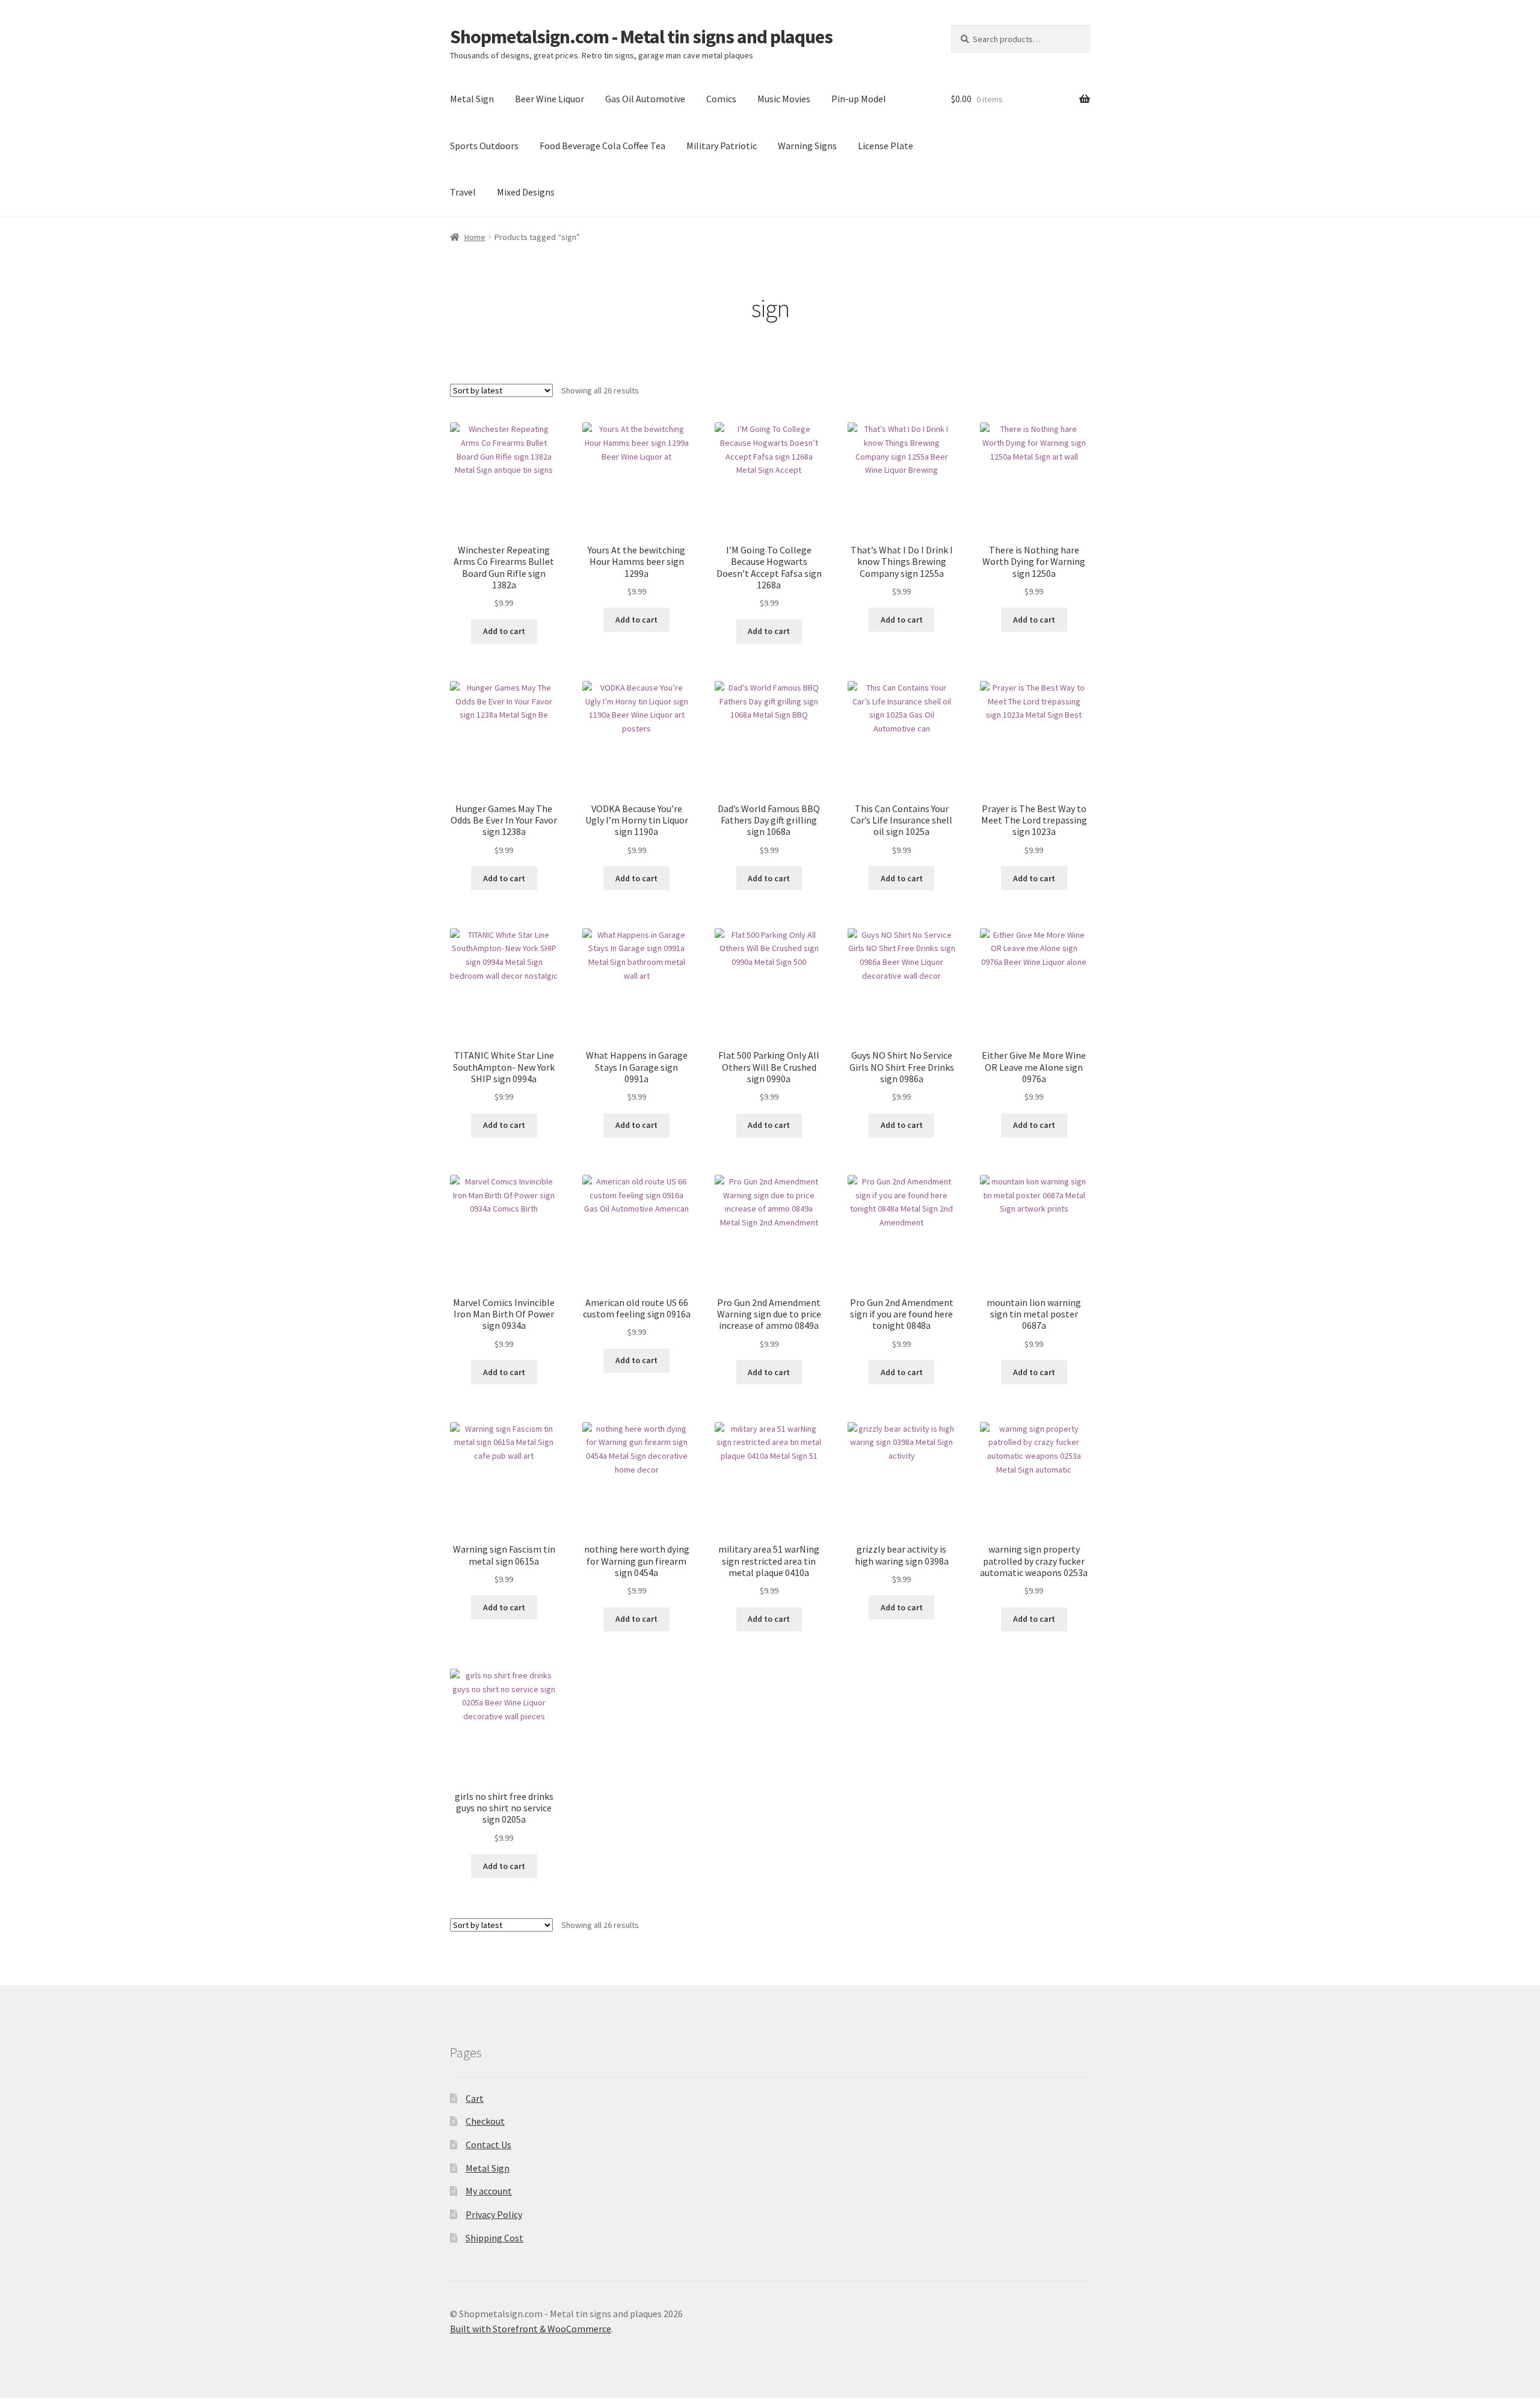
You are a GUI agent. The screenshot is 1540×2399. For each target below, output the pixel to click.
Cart (475, 2098)
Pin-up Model (859, 99)
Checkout (485, 2121)
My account (489, 2191)
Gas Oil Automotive (645, 99)
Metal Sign (472, 99)
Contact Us (488, 2145)
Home (475, 237)
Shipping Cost (494, 2238)
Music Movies (784, 99)
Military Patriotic (722, 146)
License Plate (885, 146)
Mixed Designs (526, 192)
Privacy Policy (494, 2214)
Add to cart (504, 631)
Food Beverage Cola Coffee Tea (602, 146)
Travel (463, 192)
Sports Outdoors (484, 146)
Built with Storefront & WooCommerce (531, 2329)
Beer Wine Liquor (550, 99)
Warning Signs (807, 146)
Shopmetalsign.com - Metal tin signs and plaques (641, 37)
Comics (721, 99)
